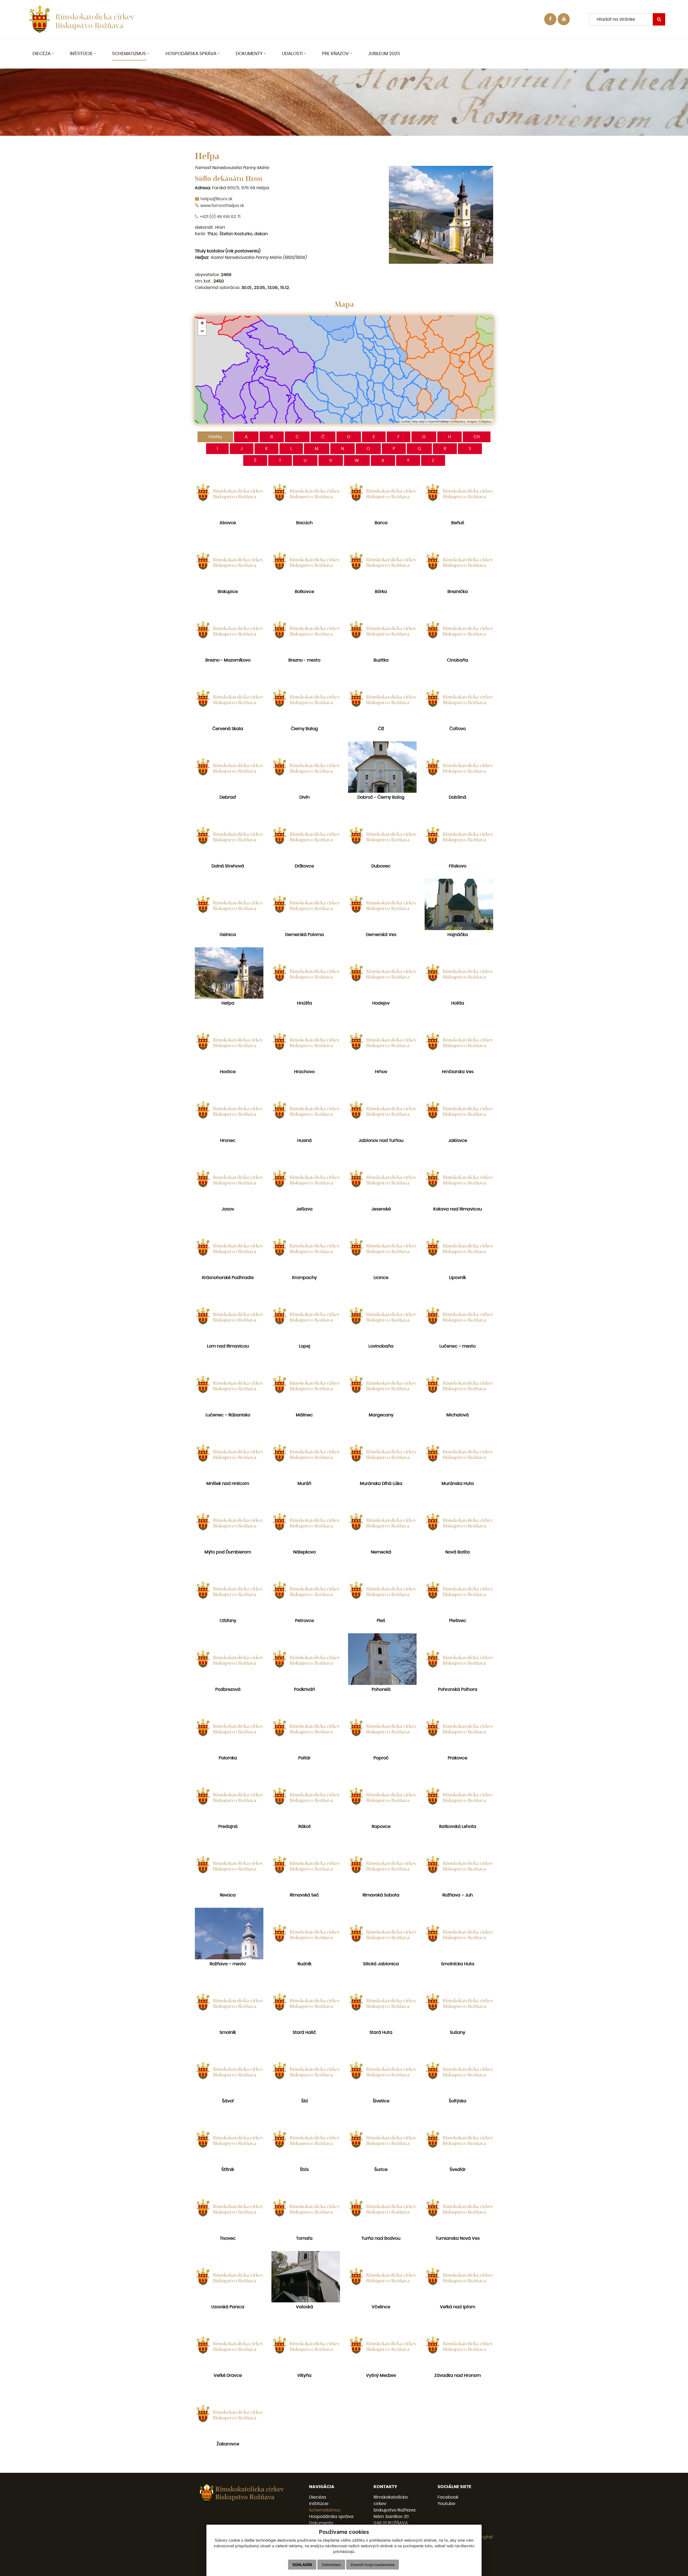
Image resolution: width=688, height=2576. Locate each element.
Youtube (446, 2504)
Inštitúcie (319, 2504)
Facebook (448, 2497)
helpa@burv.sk (216, 199)
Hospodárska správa (331, 2517)
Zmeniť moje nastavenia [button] (372, 2565)
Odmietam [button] (331, 2565)
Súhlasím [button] (302, 2565)
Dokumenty (321, 2523)
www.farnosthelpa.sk (222, 206)
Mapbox (487, 421)
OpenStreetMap (438, 421)
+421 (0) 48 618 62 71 (220, 217)
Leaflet (405, 421)
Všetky (215, 437)
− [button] (202, 331)
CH (477, 437)
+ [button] (202, 323)
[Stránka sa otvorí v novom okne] (564, 19)
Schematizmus (325, 2510)
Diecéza (318, 2497)
